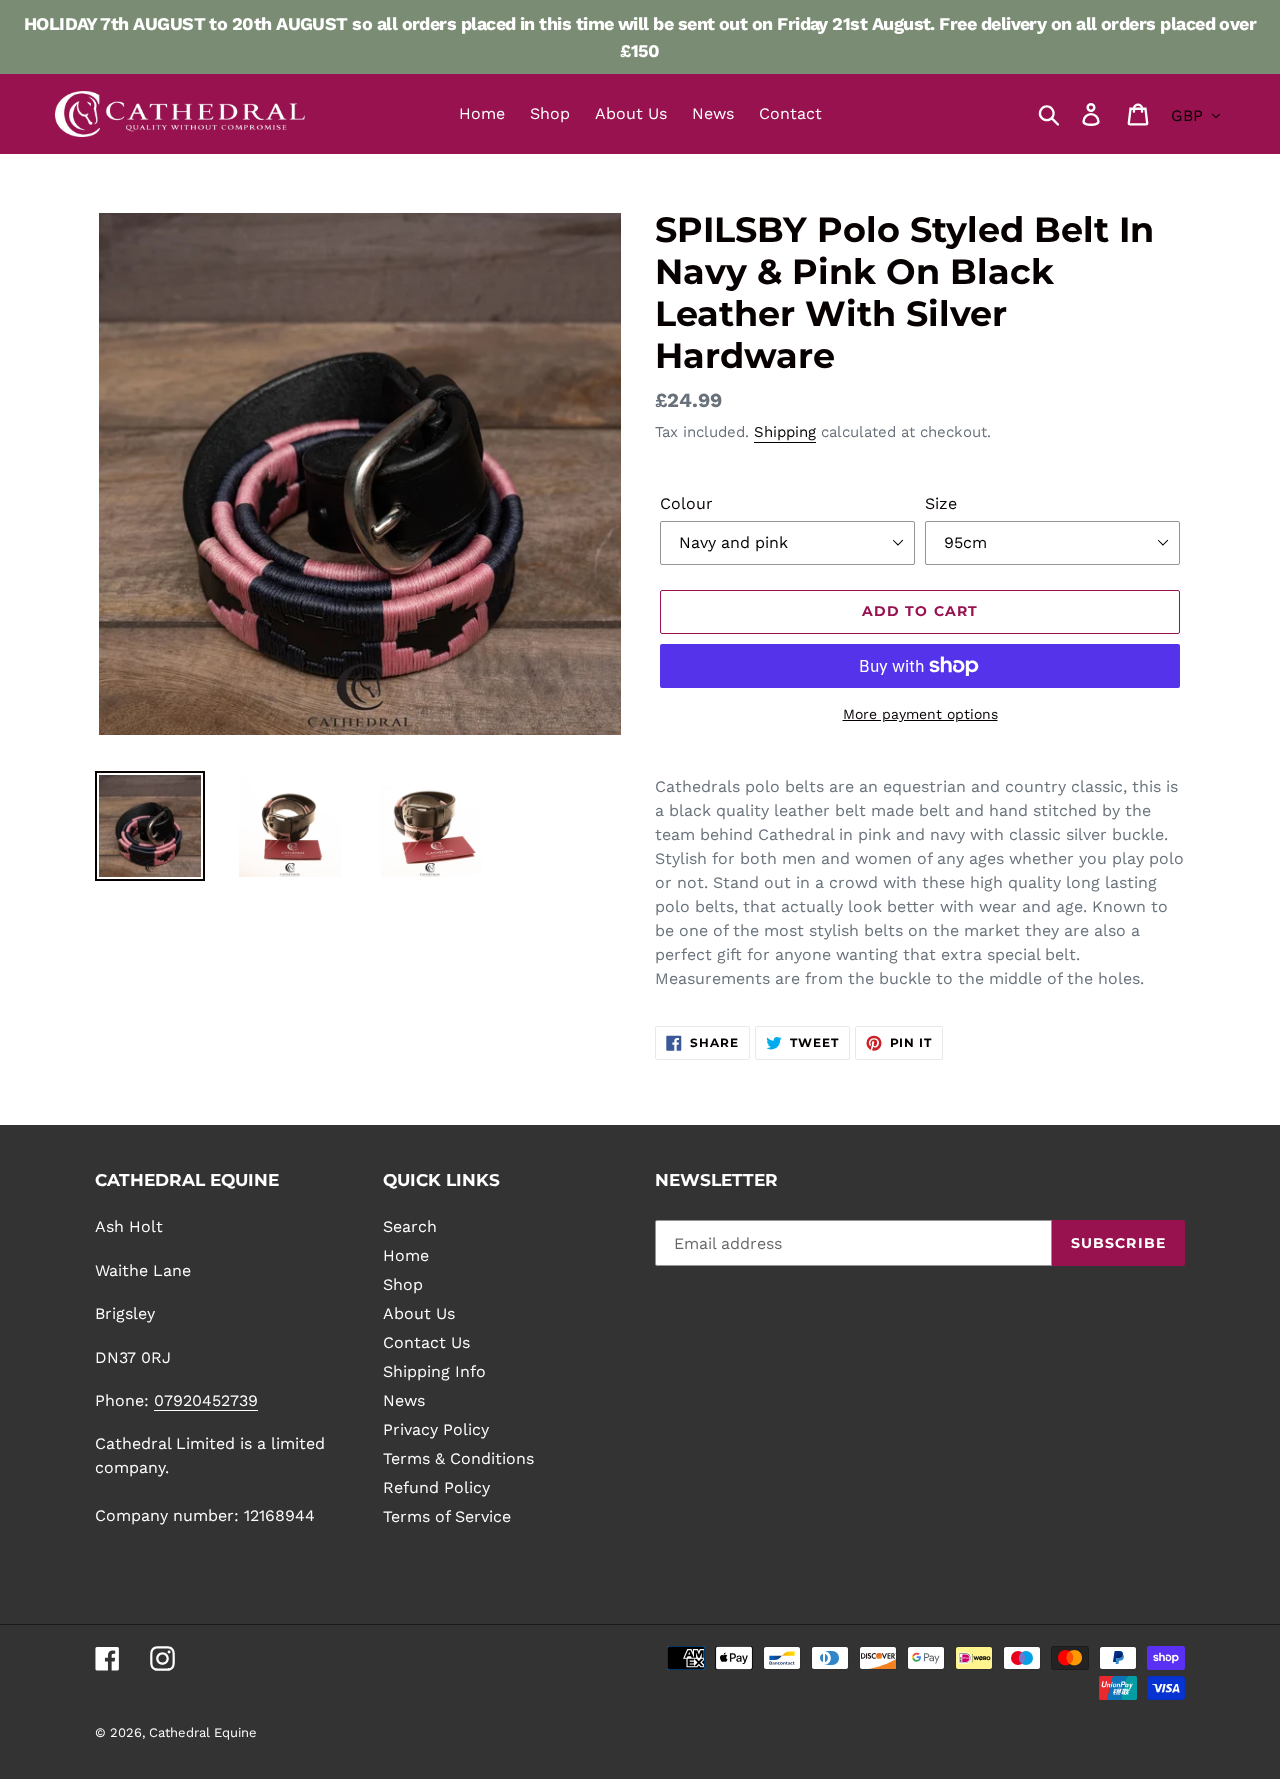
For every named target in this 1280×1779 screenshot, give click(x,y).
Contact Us (426, 1342)
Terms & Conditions (458, 1458)
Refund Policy (436, 1487)
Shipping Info (434, 1371)
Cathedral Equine (203, 1732)
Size (941, 503)
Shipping (785, 432)
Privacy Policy (436, 1429)
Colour (686, 503)
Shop (403, 1284)
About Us (419, 1313)
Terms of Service (447, 1516)
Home (406, 1255)
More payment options (920, 714)
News (404, 1400)
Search (410, 1226)
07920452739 (206, 1400)
